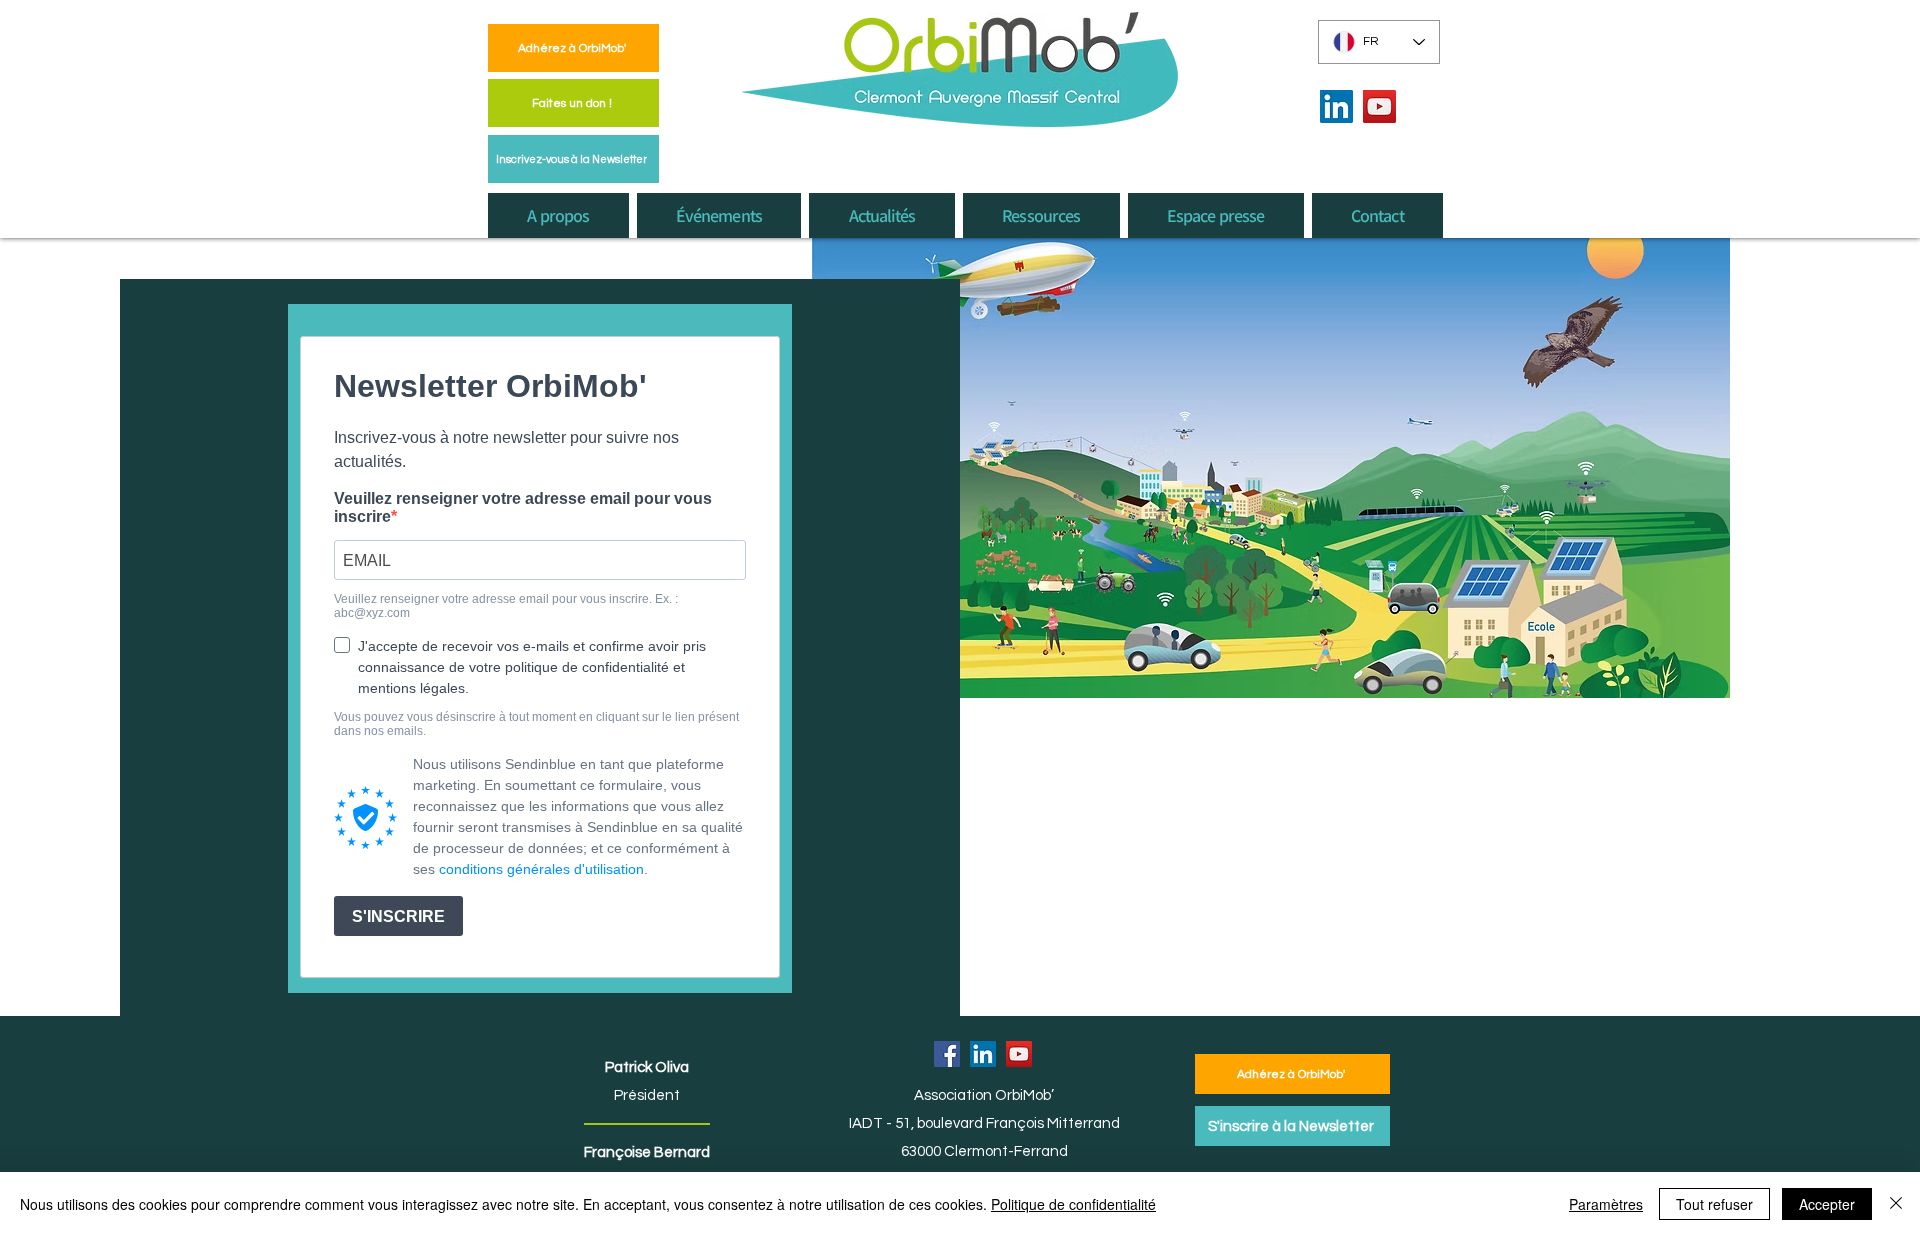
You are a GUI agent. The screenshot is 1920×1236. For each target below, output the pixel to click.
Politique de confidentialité (1073, 1204)
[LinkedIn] (1336, 106)
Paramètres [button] (1606, 1204)
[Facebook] (947, 1054)
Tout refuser (1714, 1204)
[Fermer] (1896, 1204)
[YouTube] (1379, 106)
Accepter (1827, 1204)
